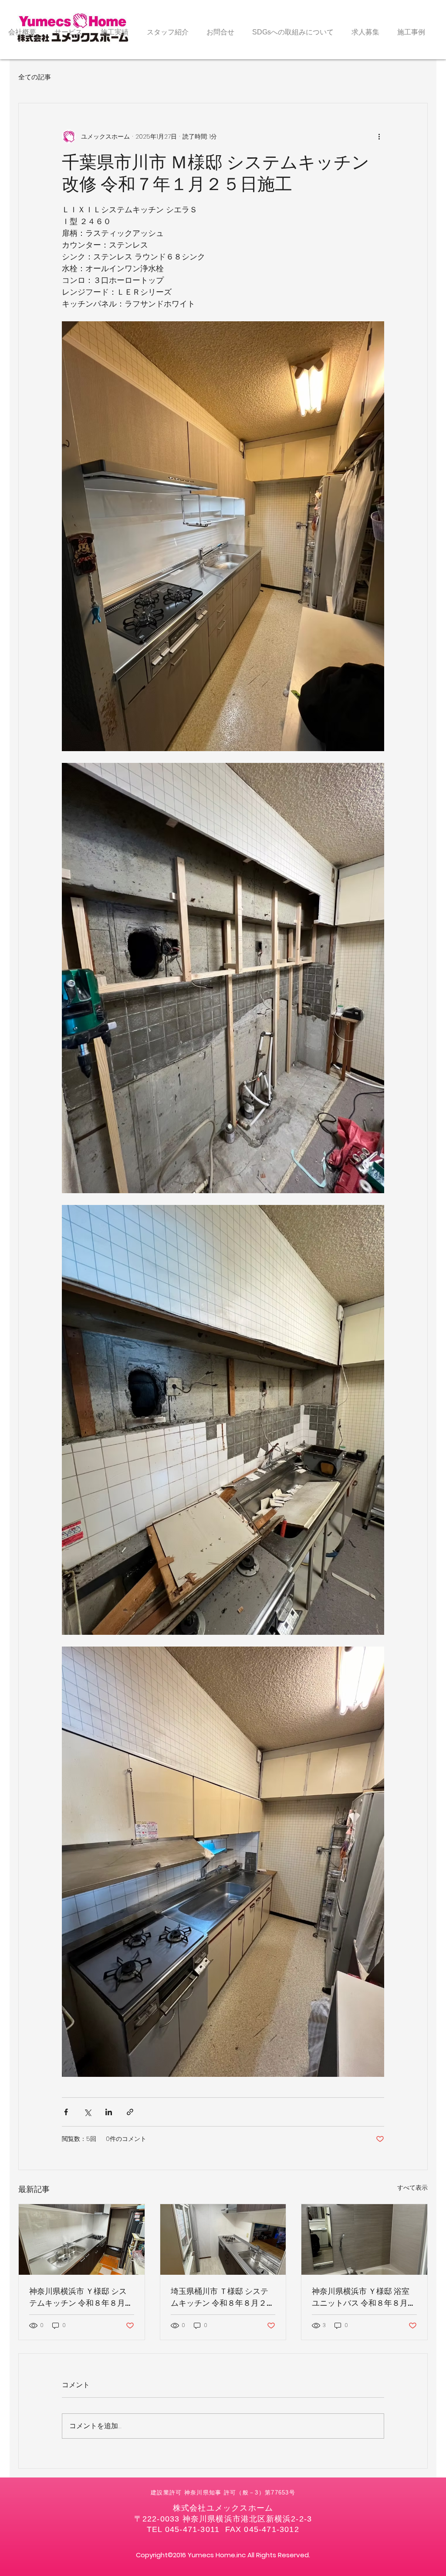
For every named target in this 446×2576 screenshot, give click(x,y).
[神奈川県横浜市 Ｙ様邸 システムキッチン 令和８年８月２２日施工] (82, 2239)
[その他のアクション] (379, 136)
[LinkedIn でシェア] (109, 2112)
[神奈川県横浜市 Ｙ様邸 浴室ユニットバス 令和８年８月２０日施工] (364, 2239)
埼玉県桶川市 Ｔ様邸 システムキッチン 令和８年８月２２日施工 (223, 2297)
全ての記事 (35, 77)
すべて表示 (412, 2188)
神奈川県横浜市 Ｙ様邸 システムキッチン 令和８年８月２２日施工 (81, 2297)
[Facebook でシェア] (66, 2112)
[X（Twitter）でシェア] (87, 2112)
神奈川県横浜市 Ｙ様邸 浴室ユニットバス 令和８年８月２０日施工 (364, 2297)
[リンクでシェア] (130, 2112)
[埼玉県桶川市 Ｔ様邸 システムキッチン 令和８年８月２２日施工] (223, 2239)
